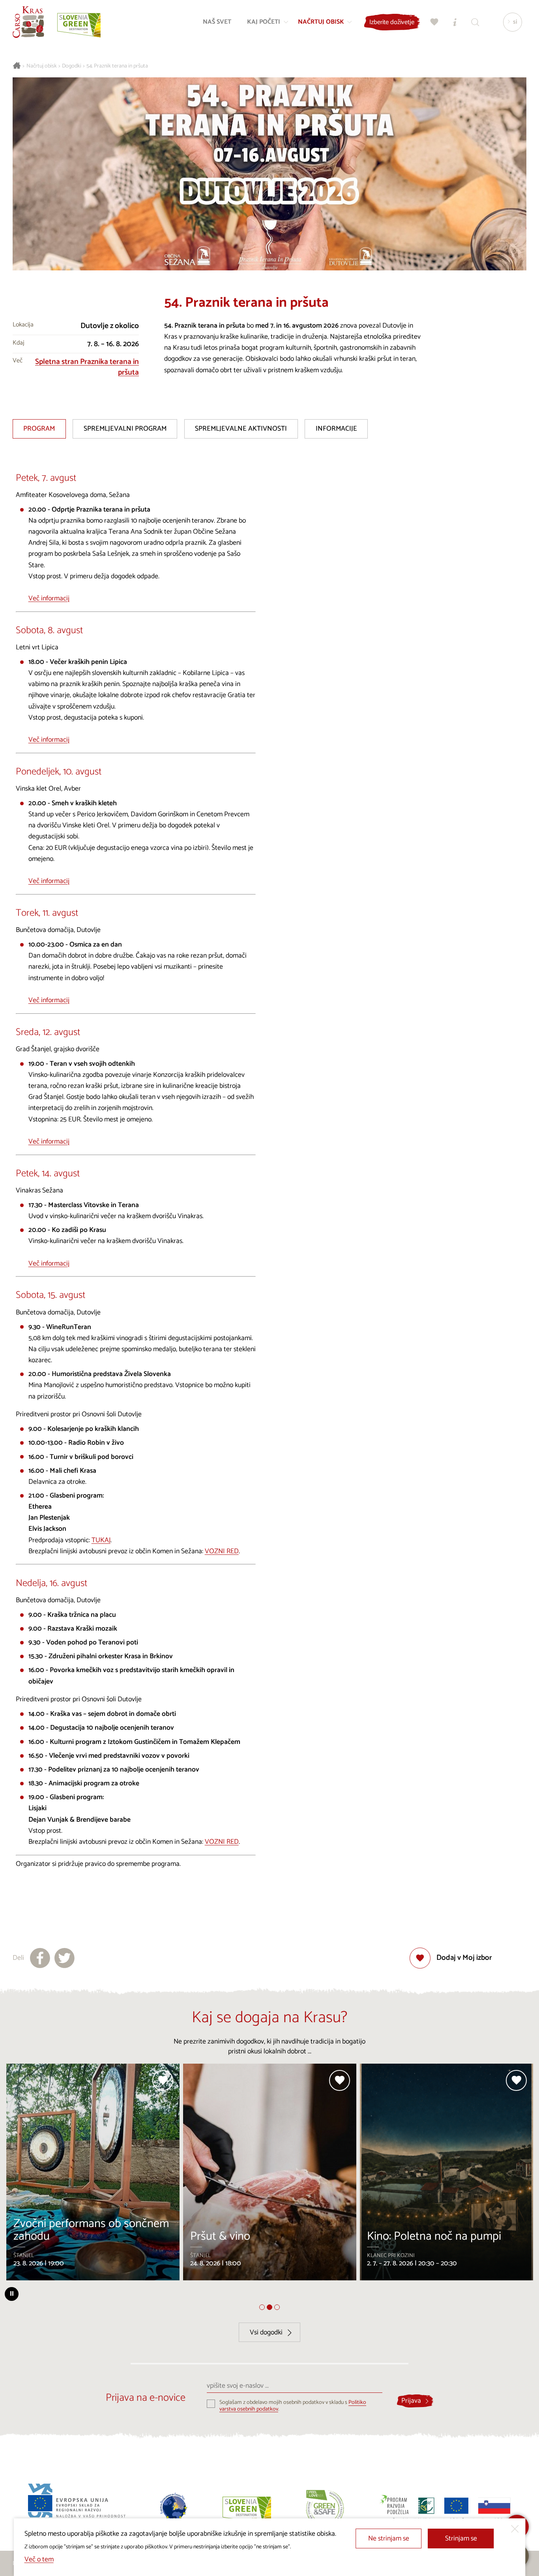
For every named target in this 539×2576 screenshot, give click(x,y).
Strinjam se (461, 2539)
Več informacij (49, 599)
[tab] (262, 2307)
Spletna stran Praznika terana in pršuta (87, 367)
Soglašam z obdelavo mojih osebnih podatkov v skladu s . (293, 2406)
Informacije (336, 429)
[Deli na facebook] (40, 1958)
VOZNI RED (222, 1551)
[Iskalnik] (475, 22)
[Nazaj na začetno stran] (28, 22)
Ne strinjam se (389, 2539)
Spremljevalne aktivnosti (241, 429)
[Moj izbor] (434, 22)
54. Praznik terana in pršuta (117, 66)
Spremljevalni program (125, 429)
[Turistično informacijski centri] (455, 22)
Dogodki (72, 66)
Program (39, 429)
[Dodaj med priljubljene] (163, 2080)
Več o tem (39, 2560)
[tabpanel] (93, 2175)
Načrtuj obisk (42, 66)
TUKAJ (101, 1540)
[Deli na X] (65, 1958)
